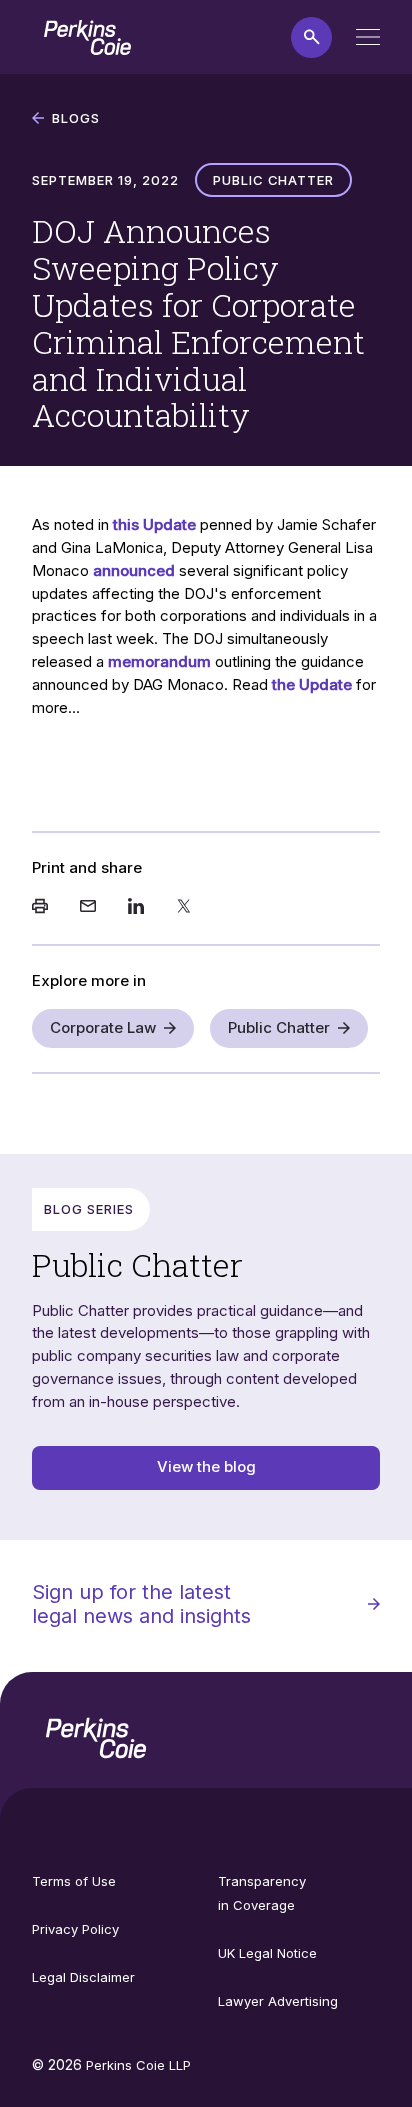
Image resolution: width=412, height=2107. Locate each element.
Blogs (76, 118)
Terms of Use (74, 1881)
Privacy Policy (75, 1929)
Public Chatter (279, 1027)
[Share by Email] (88, 908)
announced (134, 570)
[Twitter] (184, 908)
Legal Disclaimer (83, 1977)
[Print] (40, 908)
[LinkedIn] (136, 908)
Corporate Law (103, 1027)
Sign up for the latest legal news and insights (141, 1604)
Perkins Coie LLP (138, 2065)
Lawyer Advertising (278, 2001)
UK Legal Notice (267, 1953)
